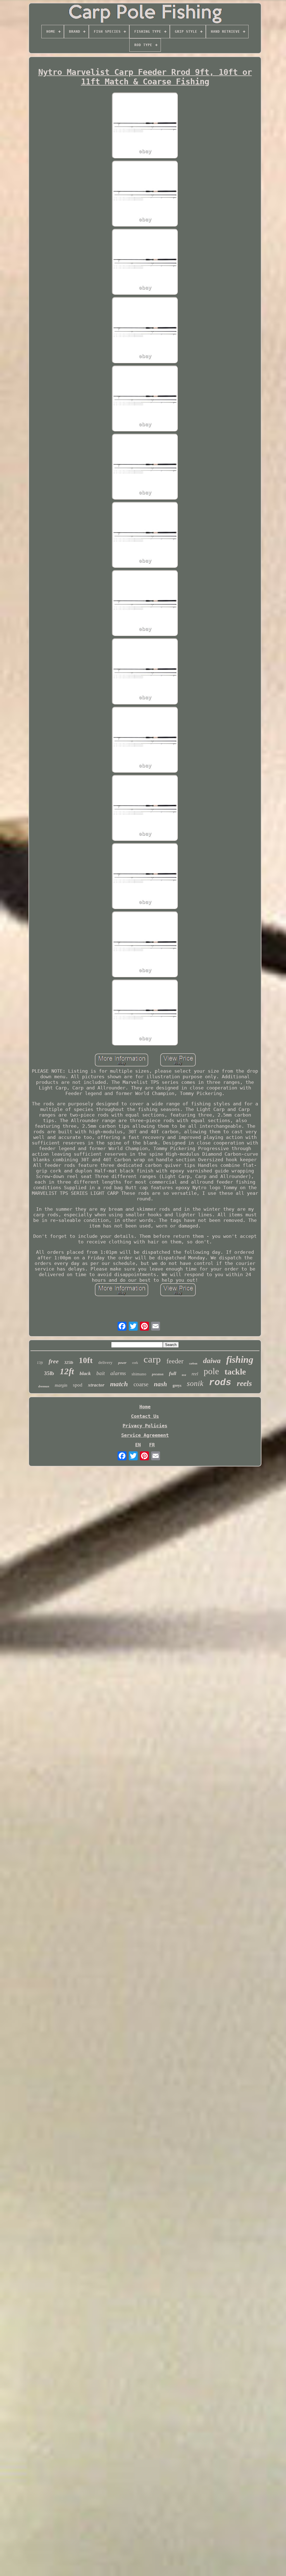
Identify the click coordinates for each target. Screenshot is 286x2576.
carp (152, 1359)
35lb (49, 1373)
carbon (193, 1363)
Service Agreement (145, 1435)
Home (145, 1407)
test (184, 1375)
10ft (86, 1360)
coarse (141, 1384)
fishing (240, 1360)
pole (211, 1371)
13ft (40, 1363)
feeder (175, 1361)
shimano (139, 1374)
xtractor (96, 1385)
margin (61, 1385)
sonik (195, 1383)
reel (195, 1374)
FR (152, 1445)
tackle (235, 1372)
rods (220, 1383)
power (122, 1363)
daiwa (212, 1361)
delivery (105, 1362)
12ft (67, 1371)
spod (78, 1385)
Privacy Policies (145, 1426)
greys (177, 1386)
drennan (44, 1386)
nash (160, 1384)
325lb (69, 1363)
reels (244, 1383)
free (54, 1361)
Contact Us (145, 1416)
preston (158, 1374)
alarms (118, 1373)
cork (135, 1363)
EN (138, 1445)
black (85, 1373)
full (173, 1373)
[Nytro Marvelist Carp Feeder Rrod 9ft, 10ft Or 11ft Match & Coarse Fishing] (145, 126)
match (119, 1384)
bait (101, 1373)
